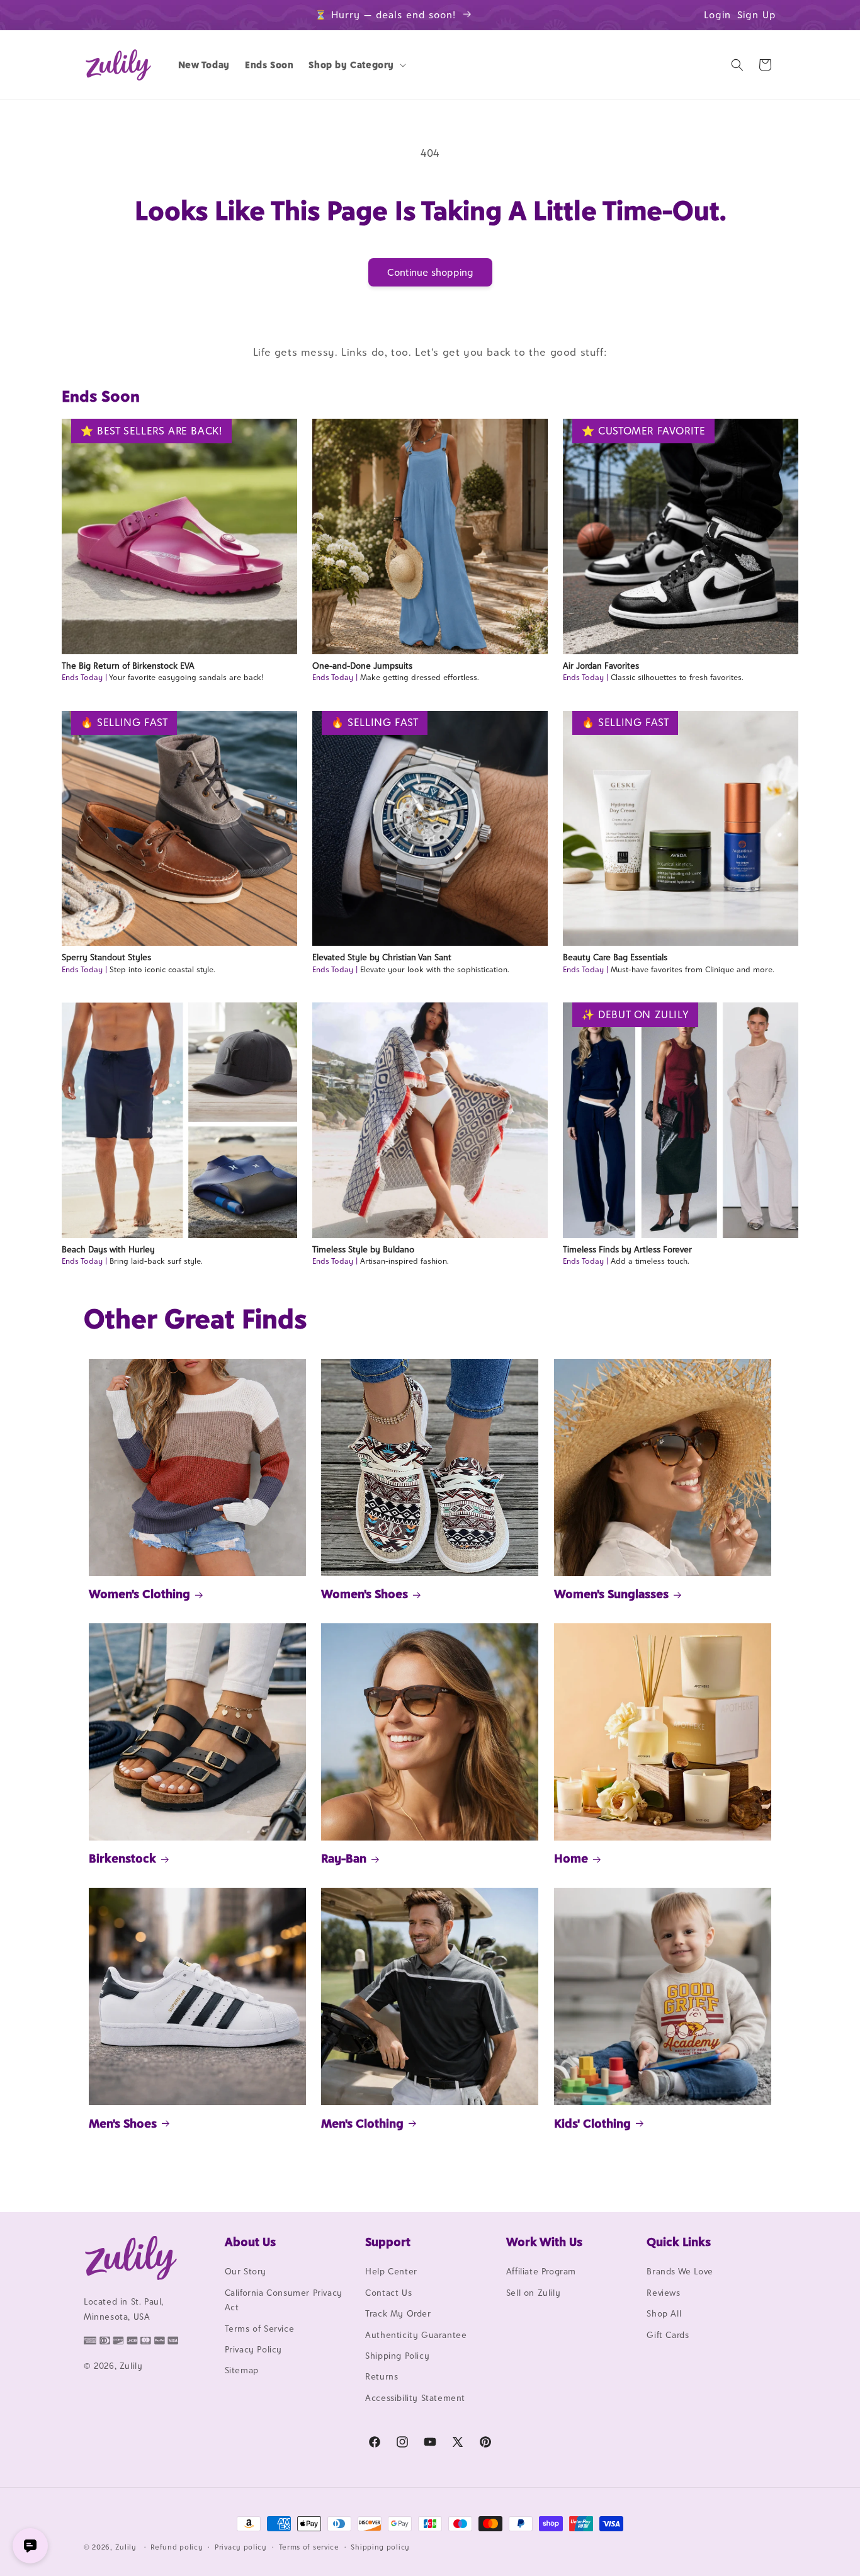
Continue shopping (430, 272)
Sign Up (757, 15)
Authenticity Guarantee (416, 2335)
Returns (382, 2377)
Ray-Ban (344, 1858)
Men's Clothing (362, 2123)
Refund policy (177, 2546)
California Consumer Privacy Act (284, 2300)
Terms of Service (260, 2329)
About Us (250, 2242)
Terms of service (309, 2546)
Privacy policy (241, 2546)
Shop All (664, 2314)
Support (388, 2242)
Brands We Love (680, 2272)
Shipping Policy (397, 2356)
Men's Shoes (123, 2123)
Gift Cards (668, 2335)
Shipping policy (380, 2546)
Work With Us (544, 2242)
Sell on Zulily (533, 2293)
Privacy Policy (253, 2349)
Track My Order (398, 2314)
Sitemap (242, 2371)
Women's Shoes (365, 1594)
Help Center (391, 2272)
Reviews (663, 2293)
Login (717, 15)
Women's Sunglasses (611, 1594)
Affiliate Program (541, 2272)
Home (571, 1858)
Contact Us (388, 2293)
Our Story (246, 2272)
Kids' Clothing (592, 2123)
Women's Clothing (139, 1594)
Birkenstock (122, 1858)
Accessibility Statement (415, 2398)
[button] (356, 65)
